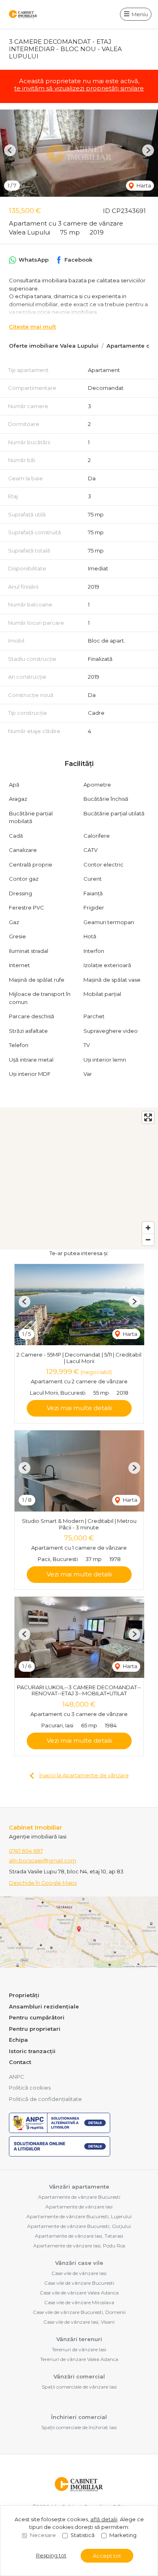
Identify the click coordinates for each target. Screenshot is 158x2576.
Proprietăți (24, 1995)
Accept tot (107, 2556)
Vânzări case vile (79, 2263)
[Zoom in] (148, 1228)
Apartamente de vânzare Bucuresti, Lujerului (79, 2216)
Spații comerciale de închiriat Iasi (79, 2427)
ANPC (17, 2077)
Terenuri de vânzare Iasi (79, 2349)
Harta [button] (143, 185)
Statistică (83, 2535)
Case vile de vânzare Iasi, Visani (79, 2322)
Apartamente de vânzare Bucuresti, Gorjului (79, 2226)
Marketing (123, 2535)
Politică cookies (30, 2088)
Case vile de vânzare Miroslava (79, 2302)
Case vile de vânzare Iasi (79, 2273)
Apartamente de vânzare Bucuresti (79, 2197)
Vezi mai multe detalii (79, 1408)
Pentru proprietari (35, 2029)
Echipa (18, 2040)
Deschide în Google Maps (43, 1883)
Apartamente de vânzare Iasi (79, 2207)
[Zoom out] (148, 1240)
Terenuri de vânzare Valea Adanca (79, 2359)
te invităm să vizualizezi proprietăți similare (79, 88)
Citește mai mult (32, 327)
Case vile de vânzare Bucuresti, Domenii (79, 2312)
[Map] (79, 1178)
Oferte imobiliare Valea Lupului (54, 346)
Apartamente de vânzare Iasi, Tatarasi (79, 2236)
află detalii (104, 2519)
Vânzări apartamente (79, 2187)
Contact (20, 2062)
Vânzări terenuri (79, 2339)
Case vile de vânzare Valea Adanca (79, 2293)
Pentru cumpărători (37, 2017)
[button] (10, 150)
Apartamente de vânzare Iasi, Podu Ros (79, 2246)
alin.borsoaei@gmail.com (43, 1860)
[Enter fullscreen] (148, 1117)
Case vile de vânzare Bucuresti (79, 2283)
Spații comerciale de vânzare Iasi (79, 2387)
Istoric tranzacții (32, 2051)
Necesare (43, 2535)
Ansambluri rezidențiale (44, 2006)
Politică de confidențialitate (45, 2099)
